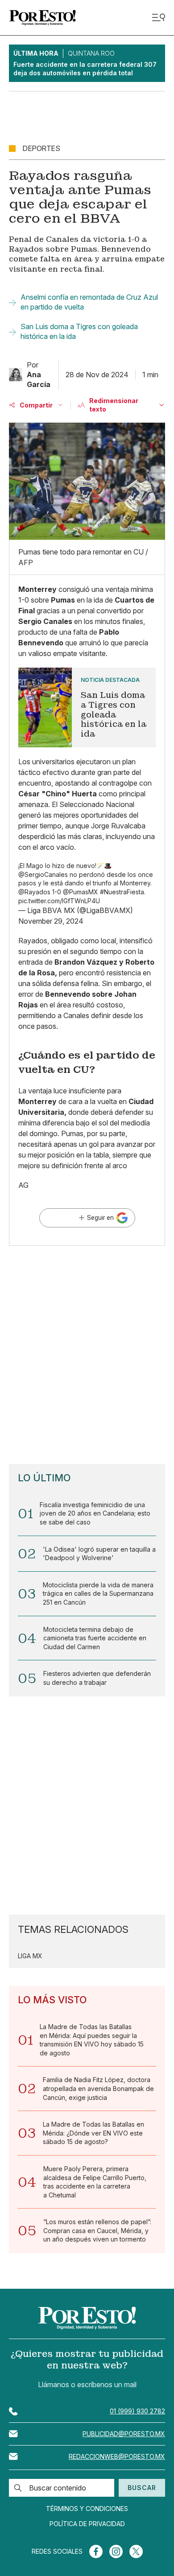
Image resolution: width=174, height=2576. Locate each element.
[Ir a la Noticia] (87, 708)
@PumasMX (81, 892)
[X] (136, 2552)
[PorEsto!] (42, 18)
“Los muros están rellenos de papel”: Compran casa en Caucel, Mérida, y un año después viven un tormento (97, 2230)
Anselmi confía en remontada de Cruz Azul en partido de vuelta (89, 302)
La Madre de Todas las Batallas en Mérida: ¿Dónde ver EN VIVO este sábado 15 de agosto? (93, 2133)
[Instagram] (116, 2552)
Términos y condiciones (87, 2509)
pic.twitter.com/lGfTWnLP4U (59, 901)
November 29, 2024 (51, 921)
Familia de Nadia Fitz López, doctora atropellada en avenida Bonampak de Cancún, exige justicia (98, 2088)
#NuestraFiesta (122, 892)
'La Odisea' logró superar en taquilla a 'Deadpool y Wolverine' (99, 1554)
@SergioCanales (43, 874)
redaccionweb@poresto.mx (117, 2456)
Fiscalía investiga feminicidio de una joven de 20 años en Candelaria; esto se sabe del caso (95, 1513)
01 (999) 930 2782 (137, 2411)
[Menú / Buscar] (158, 18)
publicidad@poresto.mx (124, 2434)
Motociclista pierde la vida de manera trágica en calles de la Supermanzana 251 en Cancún (98, 1594)
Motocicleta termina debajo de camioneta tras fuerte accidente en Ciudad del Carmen (95, 1638)
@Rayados (34, 892)
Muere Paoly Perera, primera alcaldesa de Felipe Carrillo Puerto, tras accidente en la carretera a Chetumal (95, 2182)
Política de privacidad (87, 2524)
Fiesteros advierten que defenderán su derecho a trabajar (97, 1678)
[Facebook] (96, 2552)
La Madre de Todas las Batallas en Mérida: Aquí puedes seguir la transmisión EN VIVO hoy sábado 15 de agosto (92, 2040)
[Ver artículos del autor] (16, 375)
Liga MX (30, 1956)
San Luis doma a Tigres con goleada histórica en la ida (79, 331)
